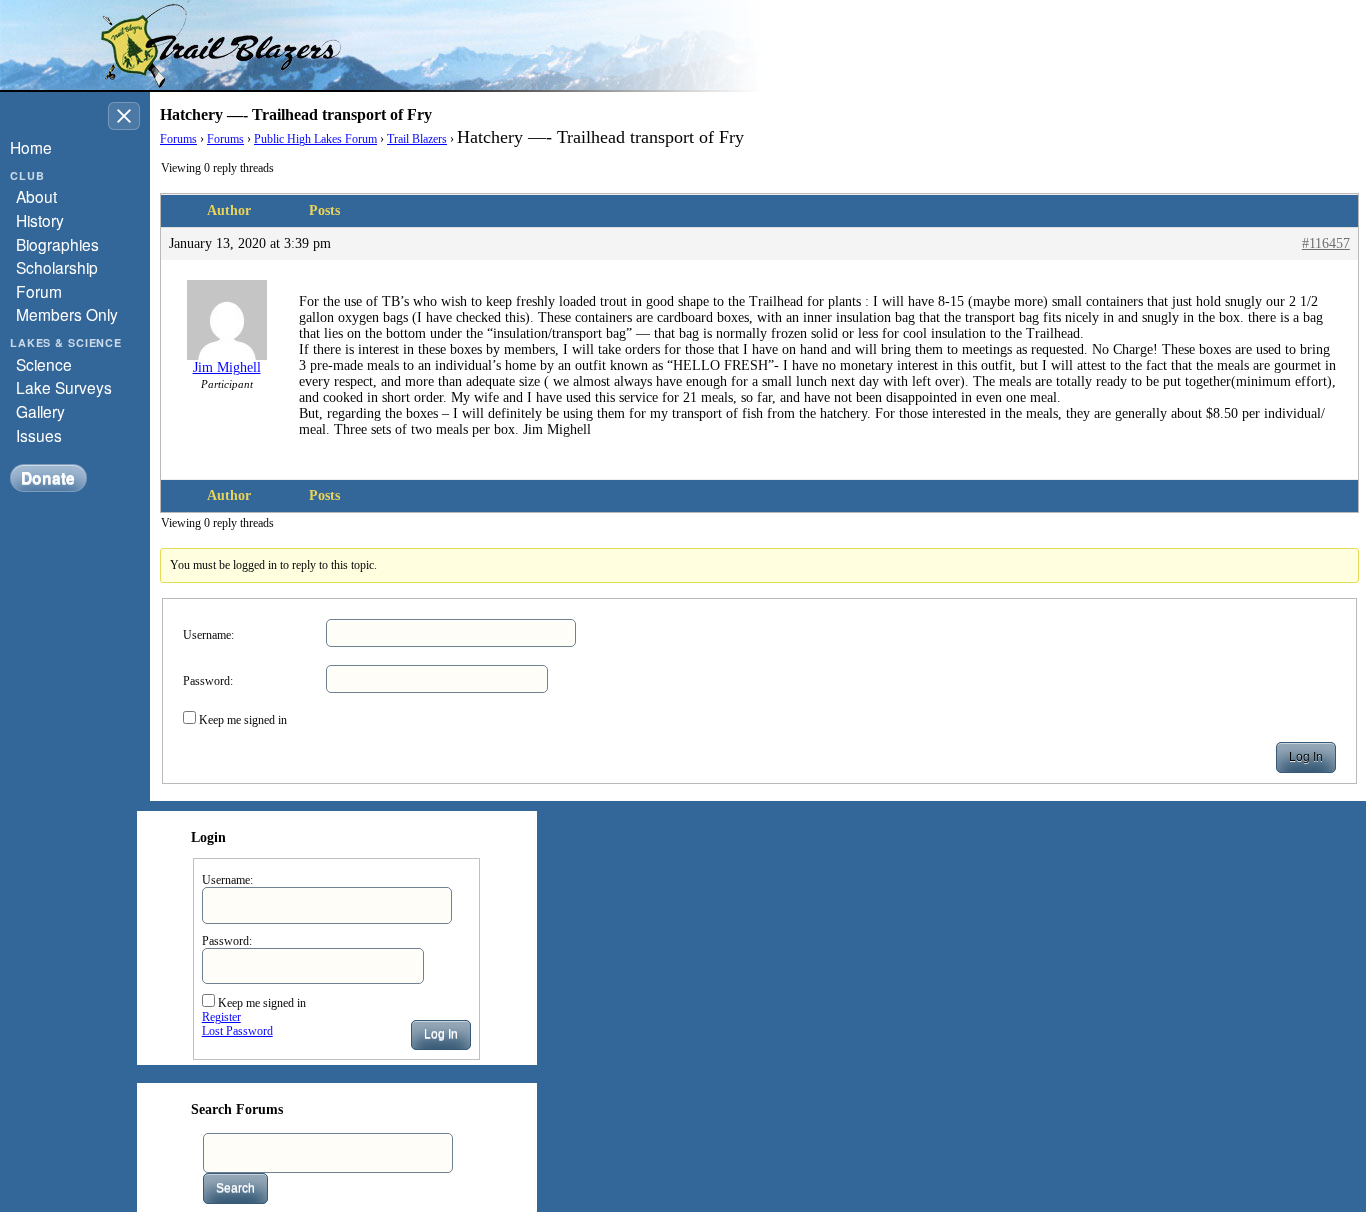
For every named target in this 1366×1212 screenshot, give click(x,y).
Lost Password (237, 1031)
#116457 (1326, 243)
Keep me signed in (243, 720)
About (36, 196)
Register (221, 1017)
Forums (178, 139)
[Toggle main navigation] (124, 116)
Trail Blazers (417, 139)
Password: (208, 681)
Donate (48, 477)
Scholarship (57, 267)
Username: (208, 635)
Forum (39, 291)
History (40, 220)
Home (31, 147)
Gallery (40, 411)
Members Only (67, 314)
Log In (1306, 757)
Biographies (57, 244)
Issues (39, 435)
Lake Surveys (64, 387)
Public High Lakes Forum (315, 139)
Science (44, 364)
